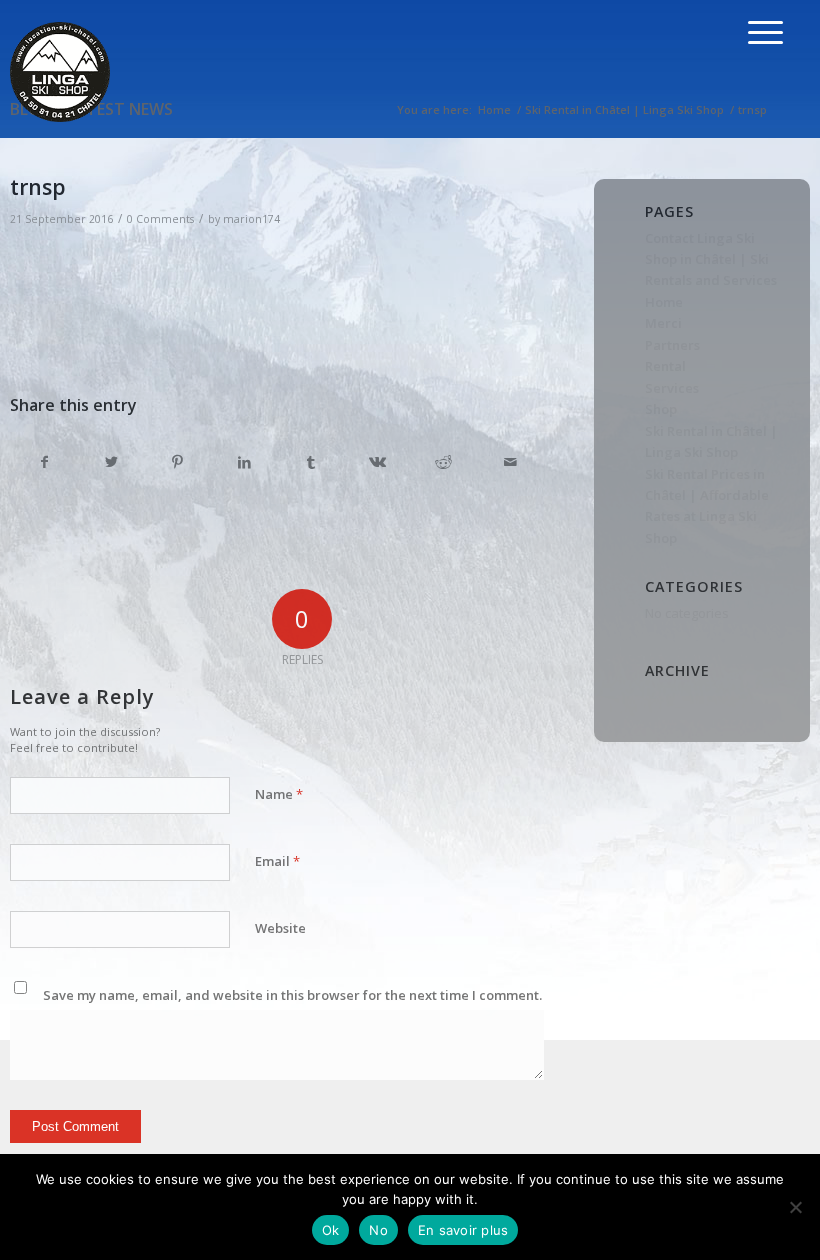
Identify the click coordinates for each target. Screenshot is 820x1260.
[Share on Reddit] (444, 462)
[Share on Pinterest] (178, 462)
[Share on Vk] (378, 462)
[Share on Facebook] (44, 462)
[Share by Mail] (511, 462)
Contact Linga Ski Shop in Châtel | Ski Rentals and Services (711, 259)
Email (277, 861)
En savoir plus (463, 1230)
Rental (665, 366)
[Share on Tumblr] (311, 462)
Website (280, 928)
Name (279, 794)
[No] (795, 1207)
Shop (661, 409)
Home (664, 302)
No (378, 1230)
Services (672, 388)
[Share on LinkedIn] (245, 462)
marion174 (251, 219)
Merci (663, 323)
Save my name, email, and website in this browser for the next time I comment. (292, 995)
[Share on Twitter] (112, 462)
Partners (672, 345)
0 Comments (160, 219)
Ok (331, 1230)
